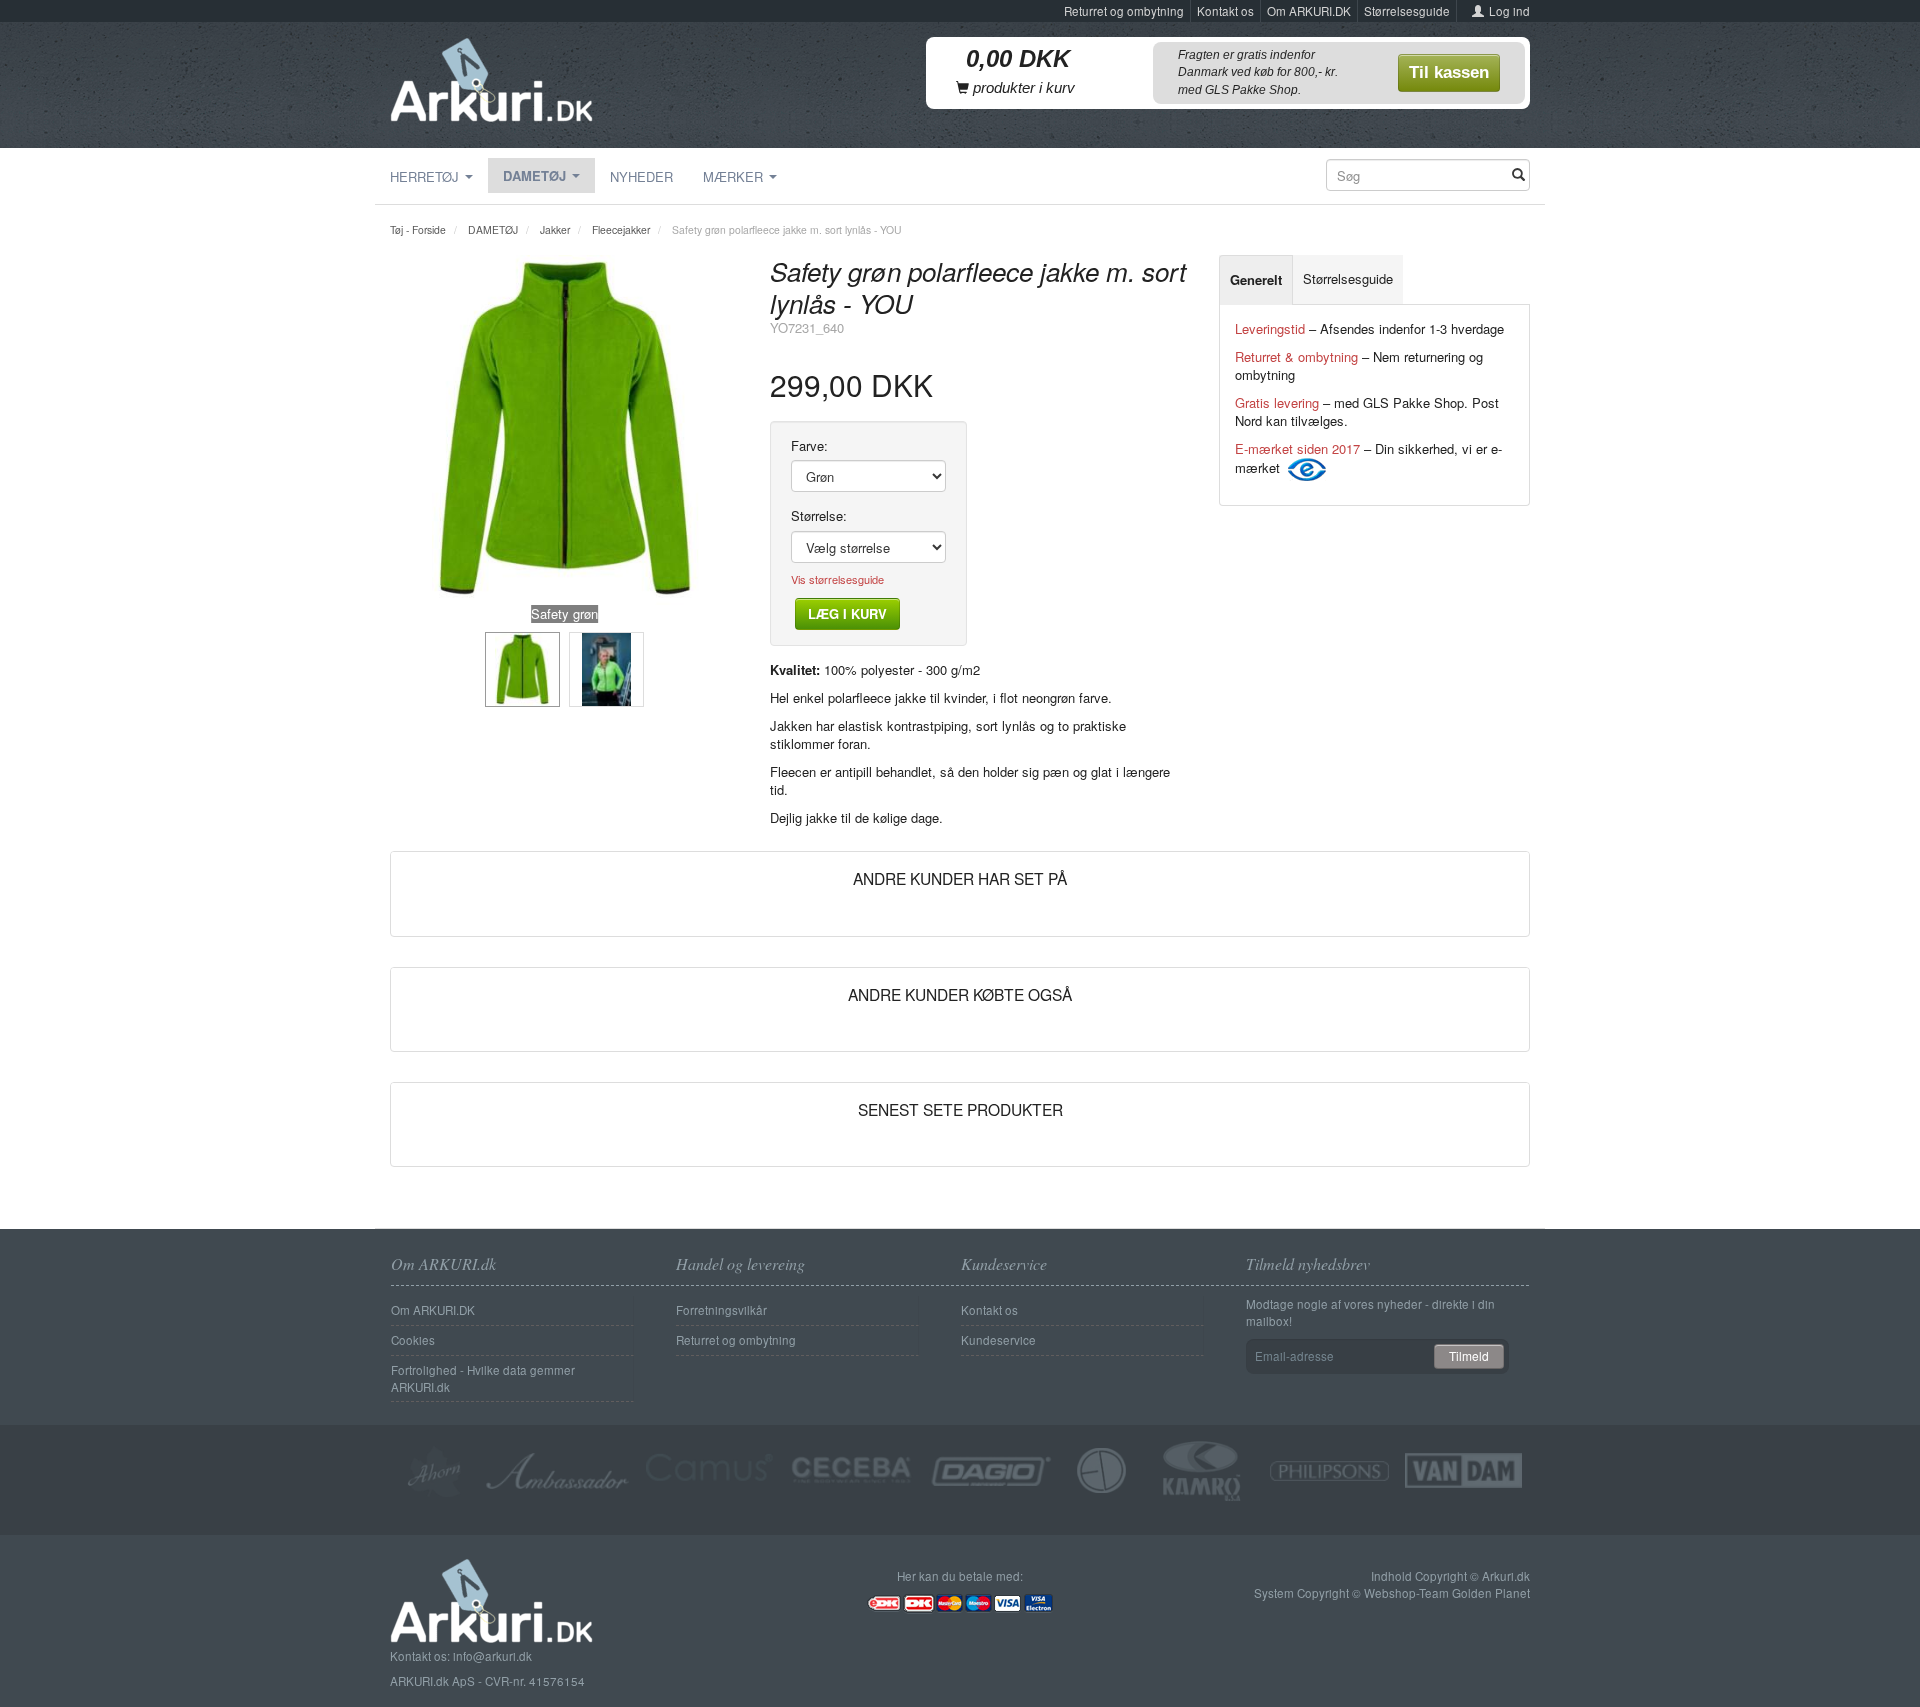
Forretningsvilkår (721, 1310)
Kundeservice (998, 1340)
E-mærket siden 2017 (1297, 448)
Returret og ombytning (1124, 11)
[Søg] (1518, 175)
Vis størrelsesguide (837, 579)
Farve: (809, 446)
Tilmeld (1469, 1355)
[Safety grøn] (565, 430)
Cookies (413, 1340)
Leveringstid (1270, 328)
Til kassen (1449, 72)
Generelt (1256, 279)
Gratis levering (1277, 402)
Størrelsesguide (1407, 11)
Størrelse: (819, 516)
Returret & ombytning (1296, 356)
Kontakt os (1225, 11)
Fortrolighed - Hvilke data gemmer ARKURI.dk (483, 1378)
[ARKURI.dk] (491, 75)
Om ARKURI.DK (1309, 11)
